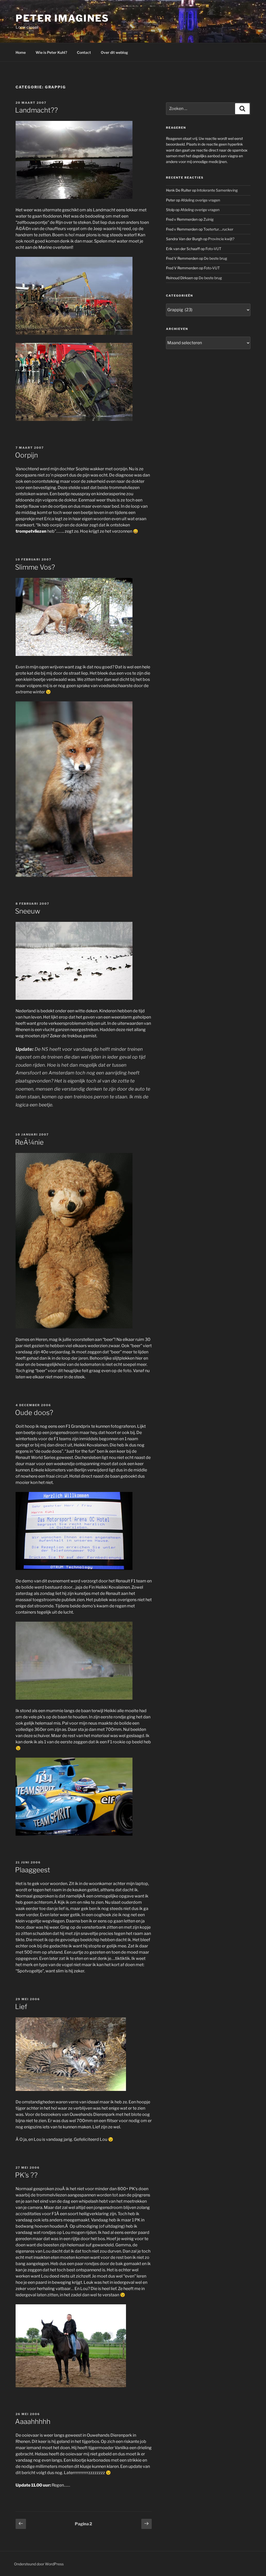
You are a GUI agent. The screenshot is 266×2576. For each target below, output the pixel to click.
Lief (21, 2007)
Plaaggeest (33, 1870)
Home (21, 52)
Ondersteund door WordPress (39, 2564)
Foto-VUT (213, 249)
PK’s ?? (26, 2175)
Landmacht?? (36, 110)
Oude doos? (34, 1413)
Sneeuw (28, 911)
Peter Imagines (62, 18)
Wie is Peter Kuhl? (51, 52)
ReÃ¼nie (29, 1142)
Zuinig (208, 219)
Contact (84, 52)
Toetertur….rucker (218, 229)
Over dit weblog (114, 52)
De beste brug (215, 258)
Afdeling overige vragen (200, 200)
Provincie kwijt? (221, 239)
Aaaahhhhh (33, 2421)
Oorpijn (26, 455)
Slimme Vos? (35, 567)
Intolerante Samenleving (217, 190)
